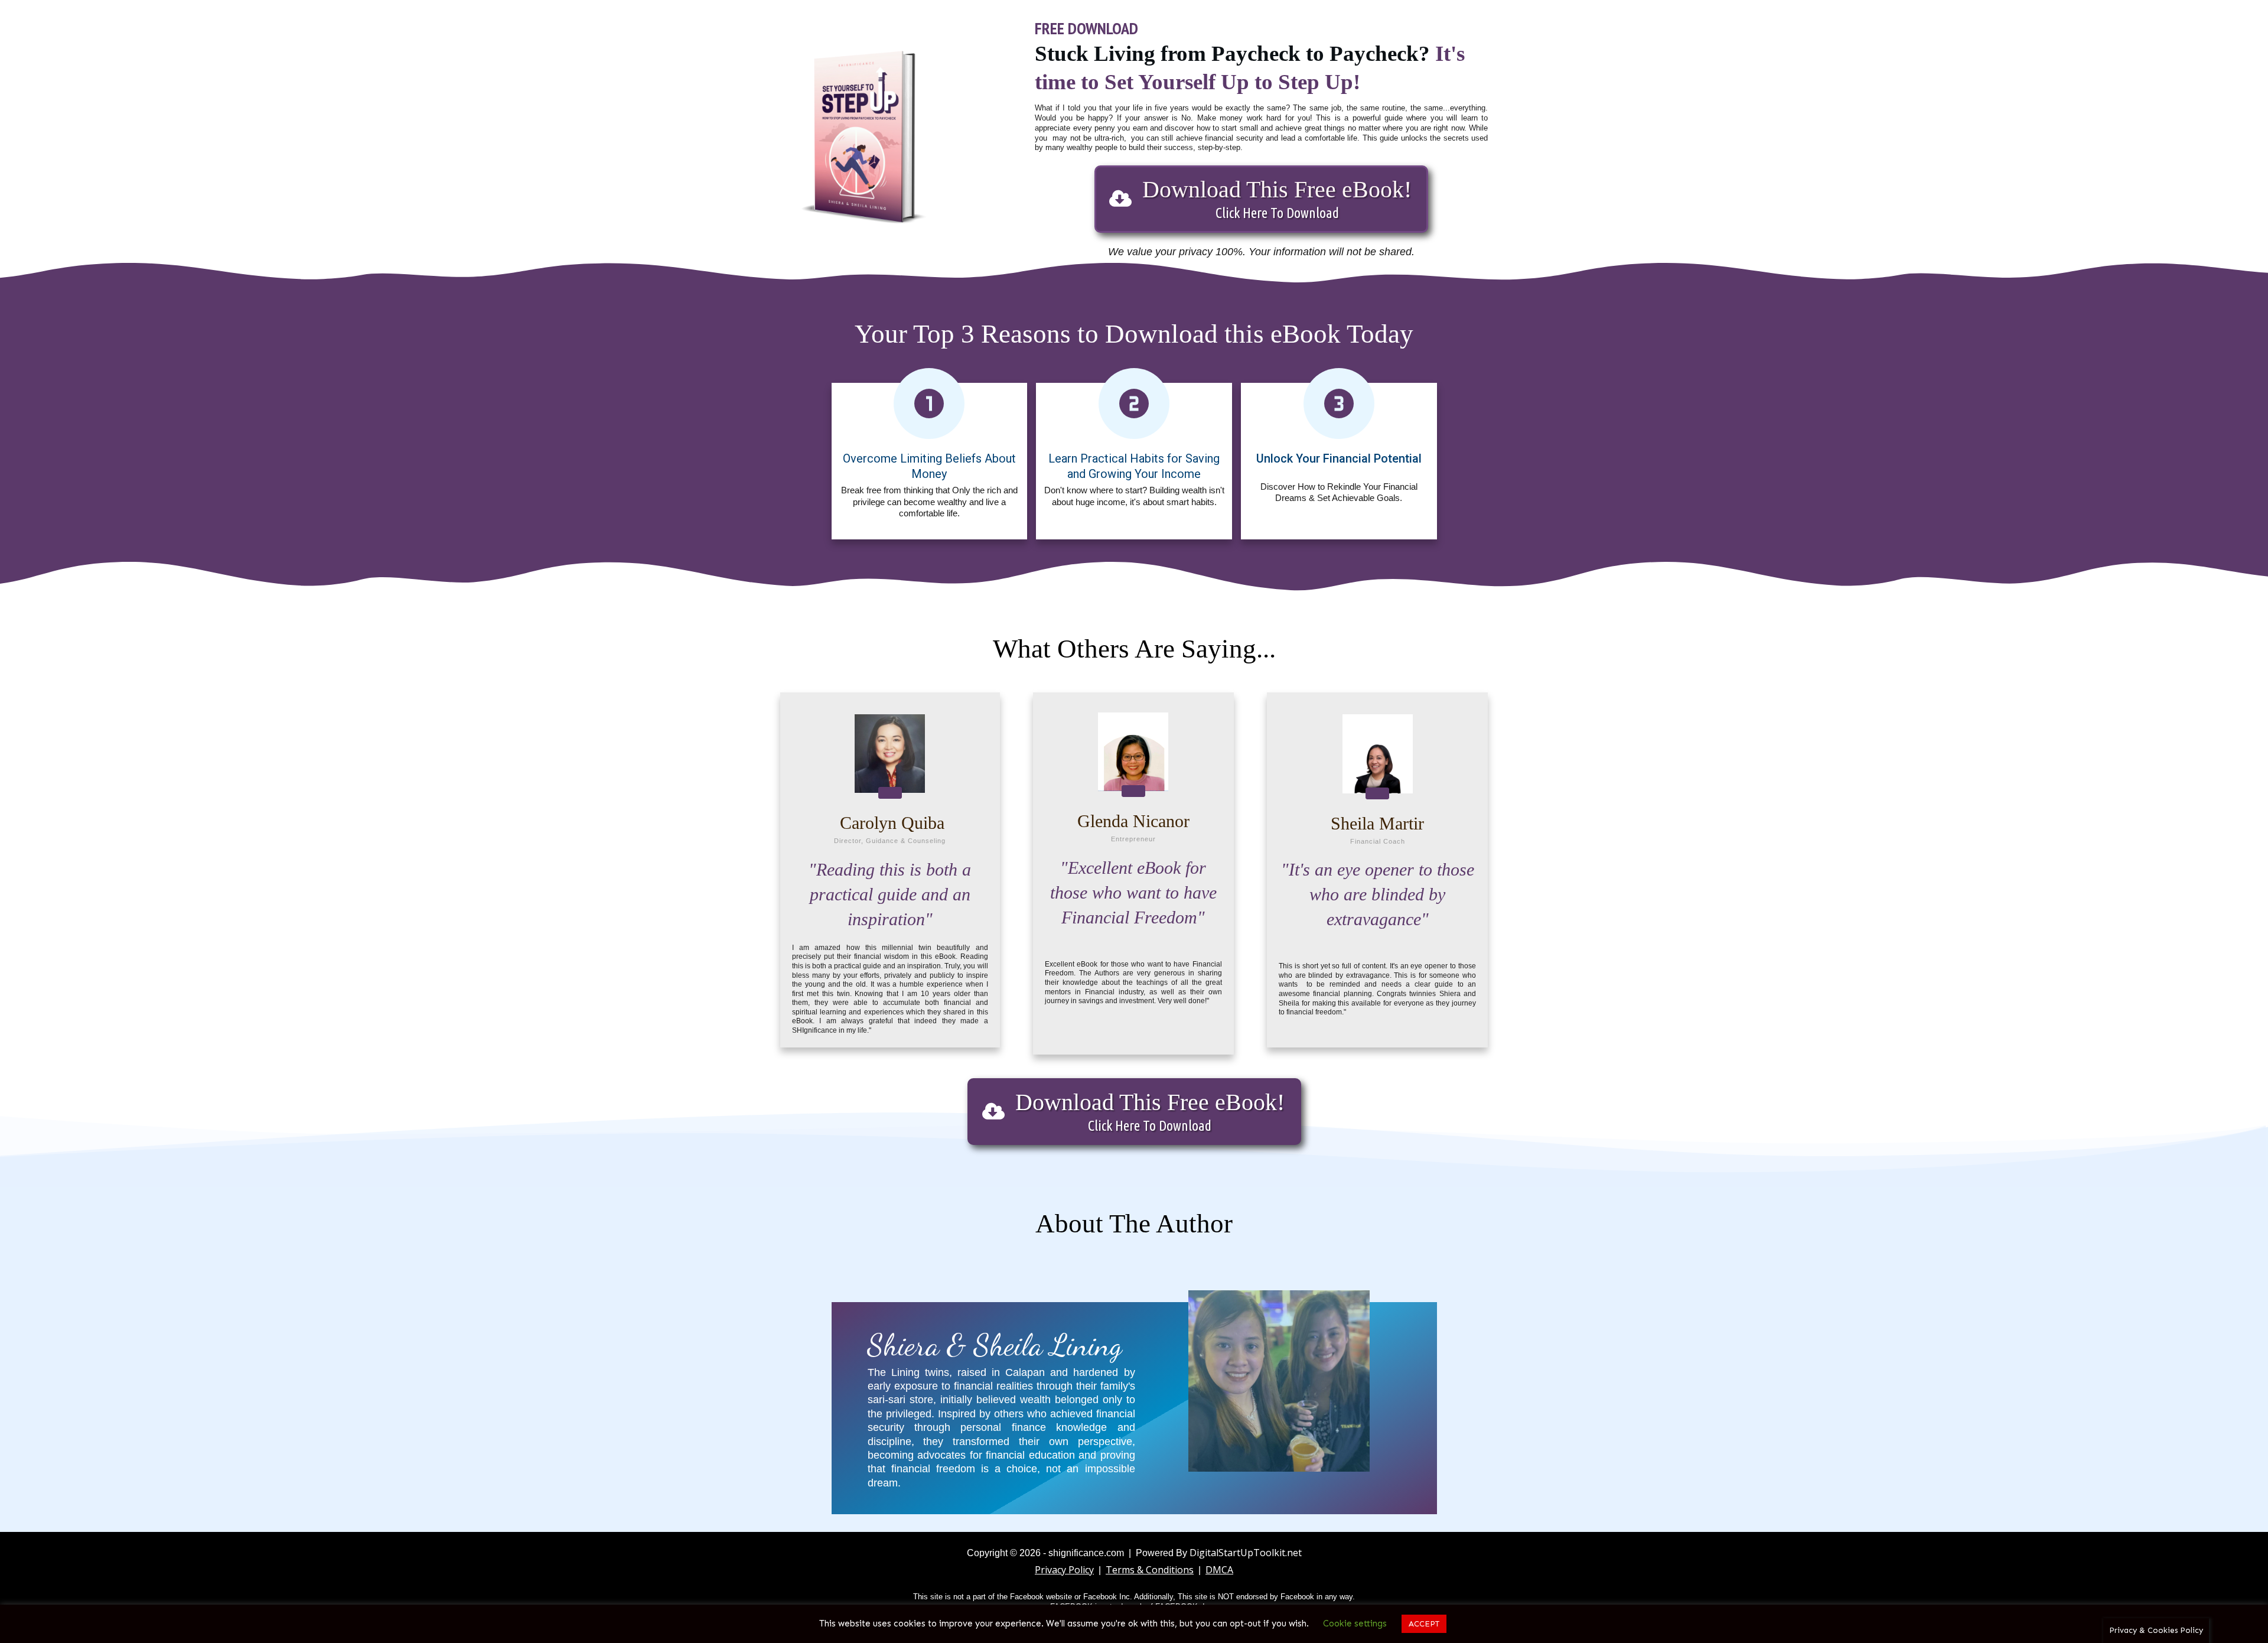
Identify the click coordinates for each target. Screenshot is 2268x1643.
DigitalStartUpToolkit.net (1246, 1553)
